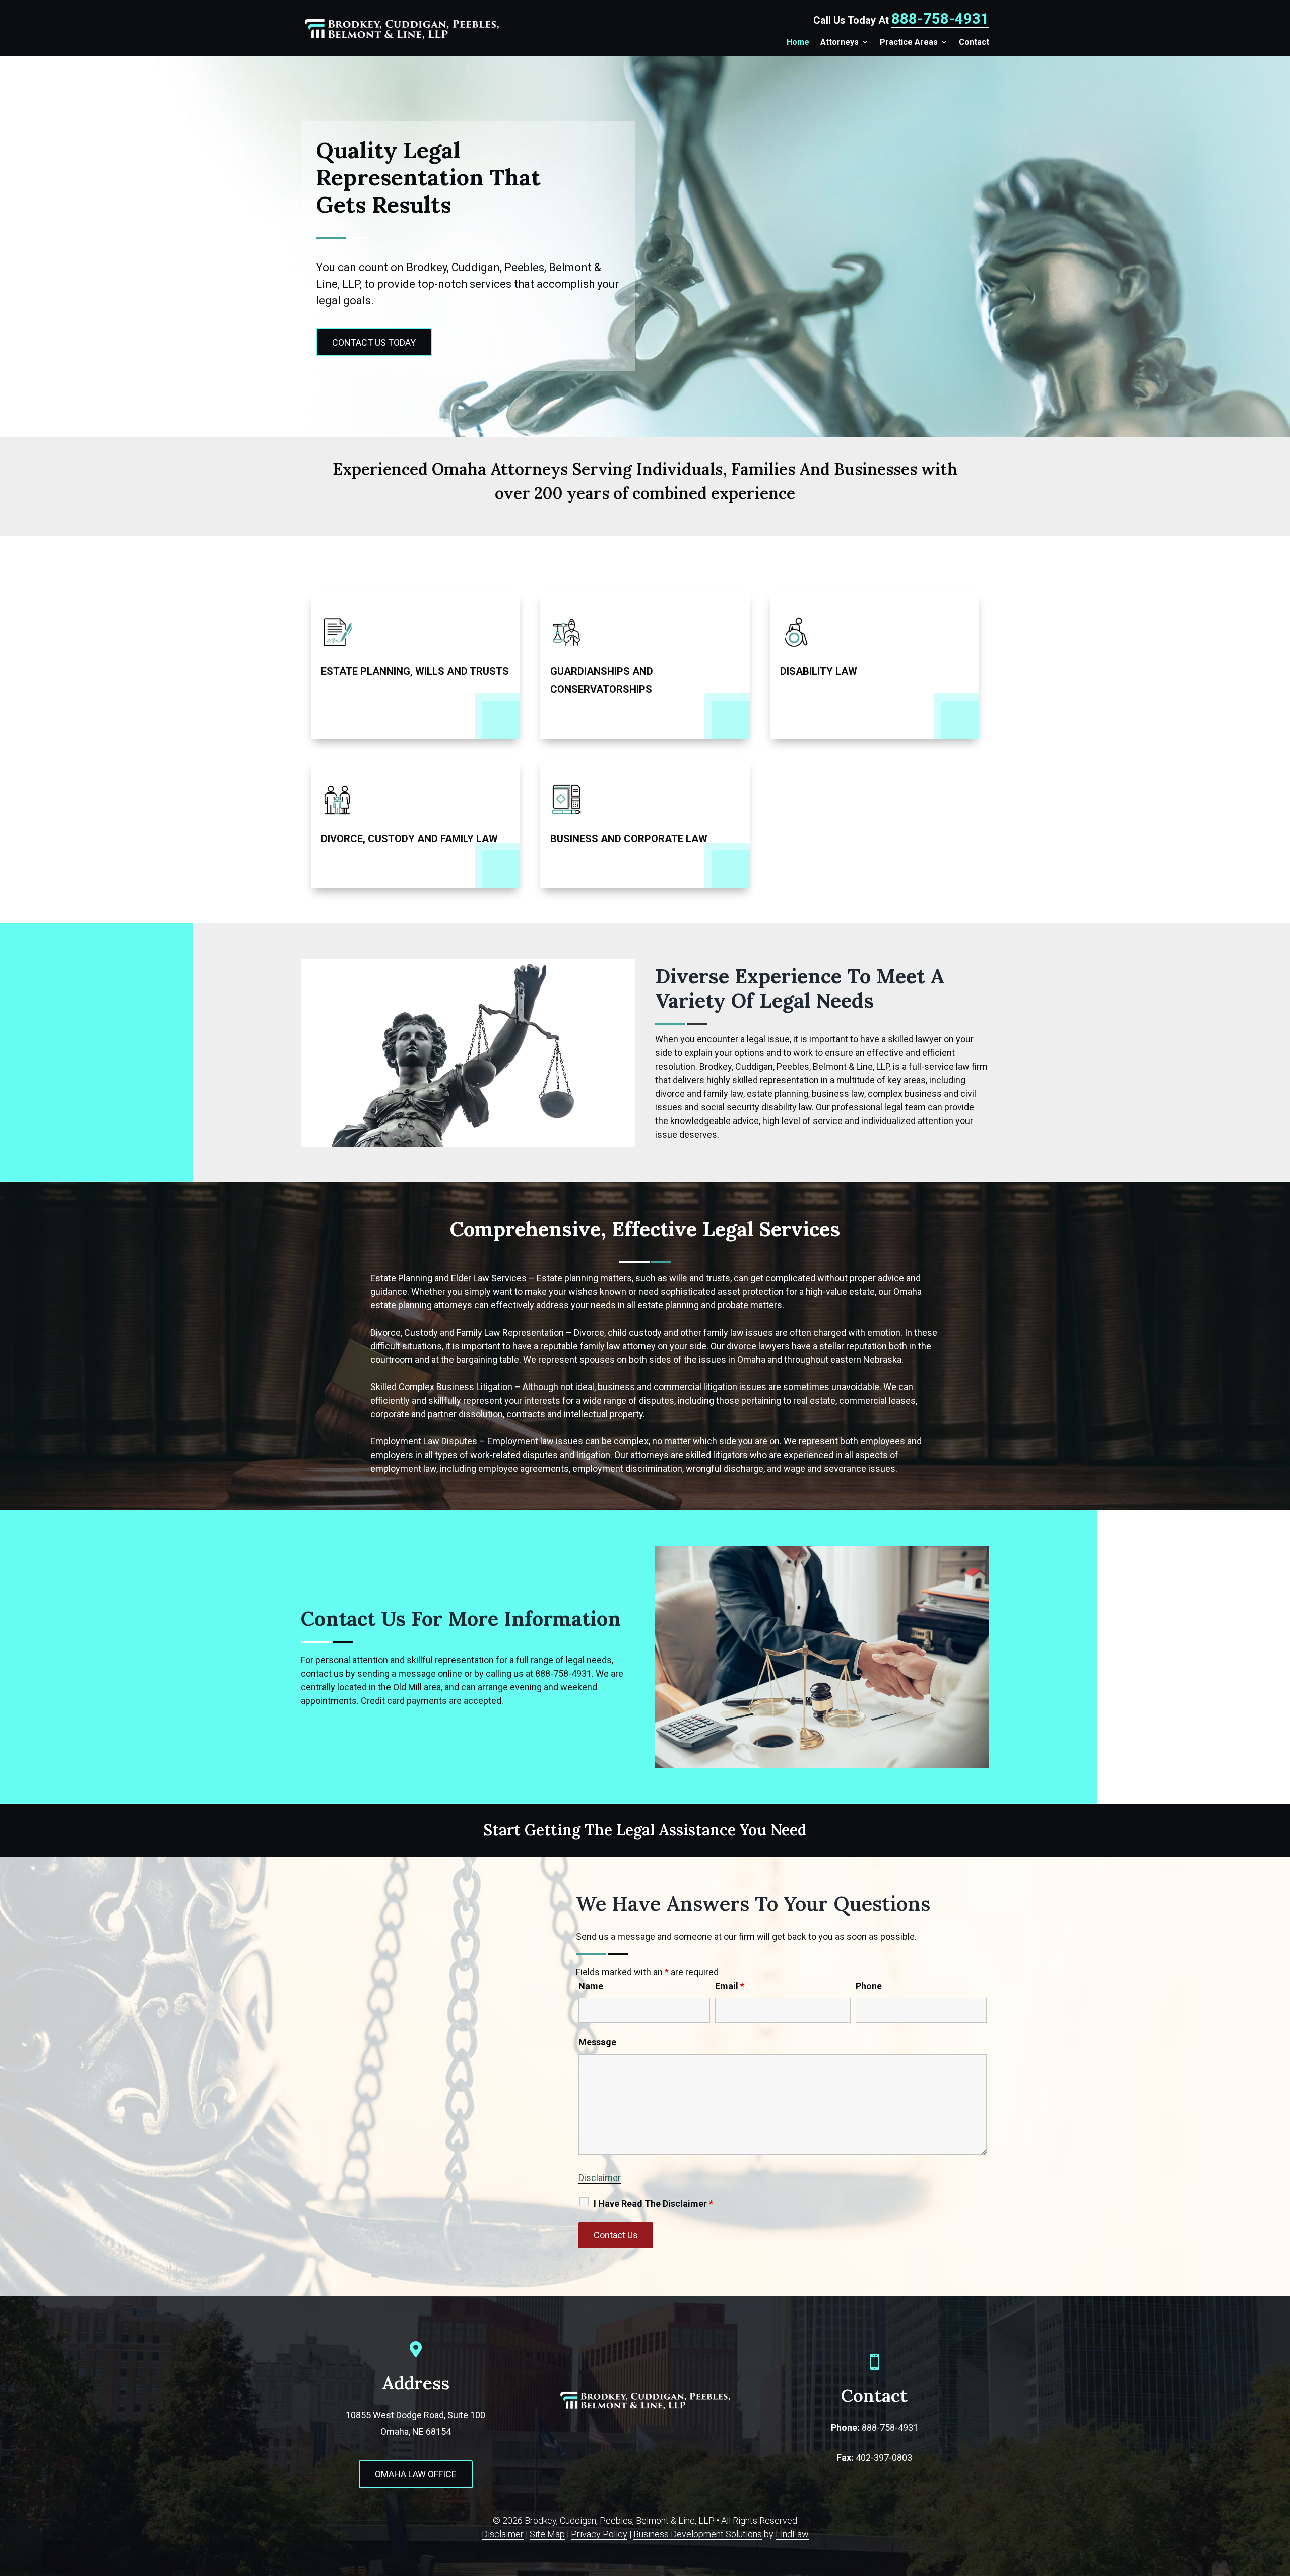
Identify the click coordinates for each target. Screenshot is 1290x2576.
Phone (869, 1986)
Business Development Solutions (698, 2534)
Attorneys (840, 42)
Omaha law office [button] (416, 2474)
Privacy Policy (599, 2534)
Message (597, 2042)
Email (730, 1986)
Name (591, 1986)
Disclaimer (600, 2178)
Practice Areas (909, 42)
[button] (1272, 2558)
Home (798, 42)
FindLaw (792, 2534)
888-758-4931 (940, 19)
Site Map (547, 2534)
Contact (974, 42)
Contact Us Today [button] (374, 342)
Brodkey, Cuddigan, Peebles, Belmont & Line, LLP (620, 2520)
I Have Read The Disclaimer (653, 2203)
